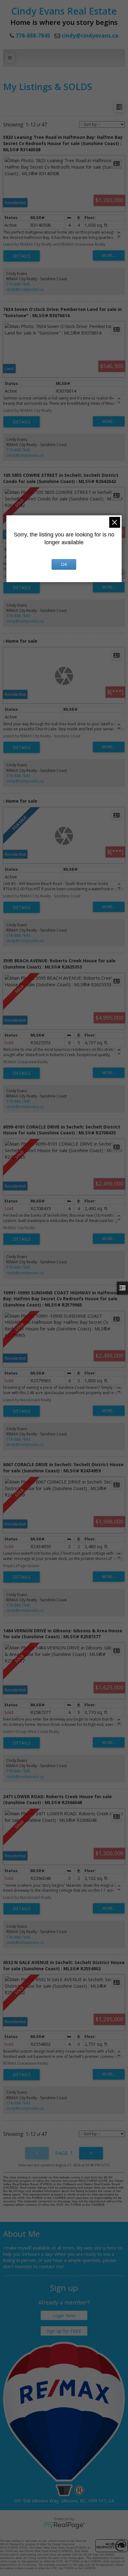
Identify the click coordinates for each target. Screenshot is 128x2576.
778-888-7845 (18, 284)
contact (48, 2266)
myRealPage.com (64, 2525)
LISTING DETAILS (22, 256)
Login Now (64, 2315)
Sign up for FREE (64, 2331)
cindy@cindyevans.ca (90, 36)
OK (64, 564)
